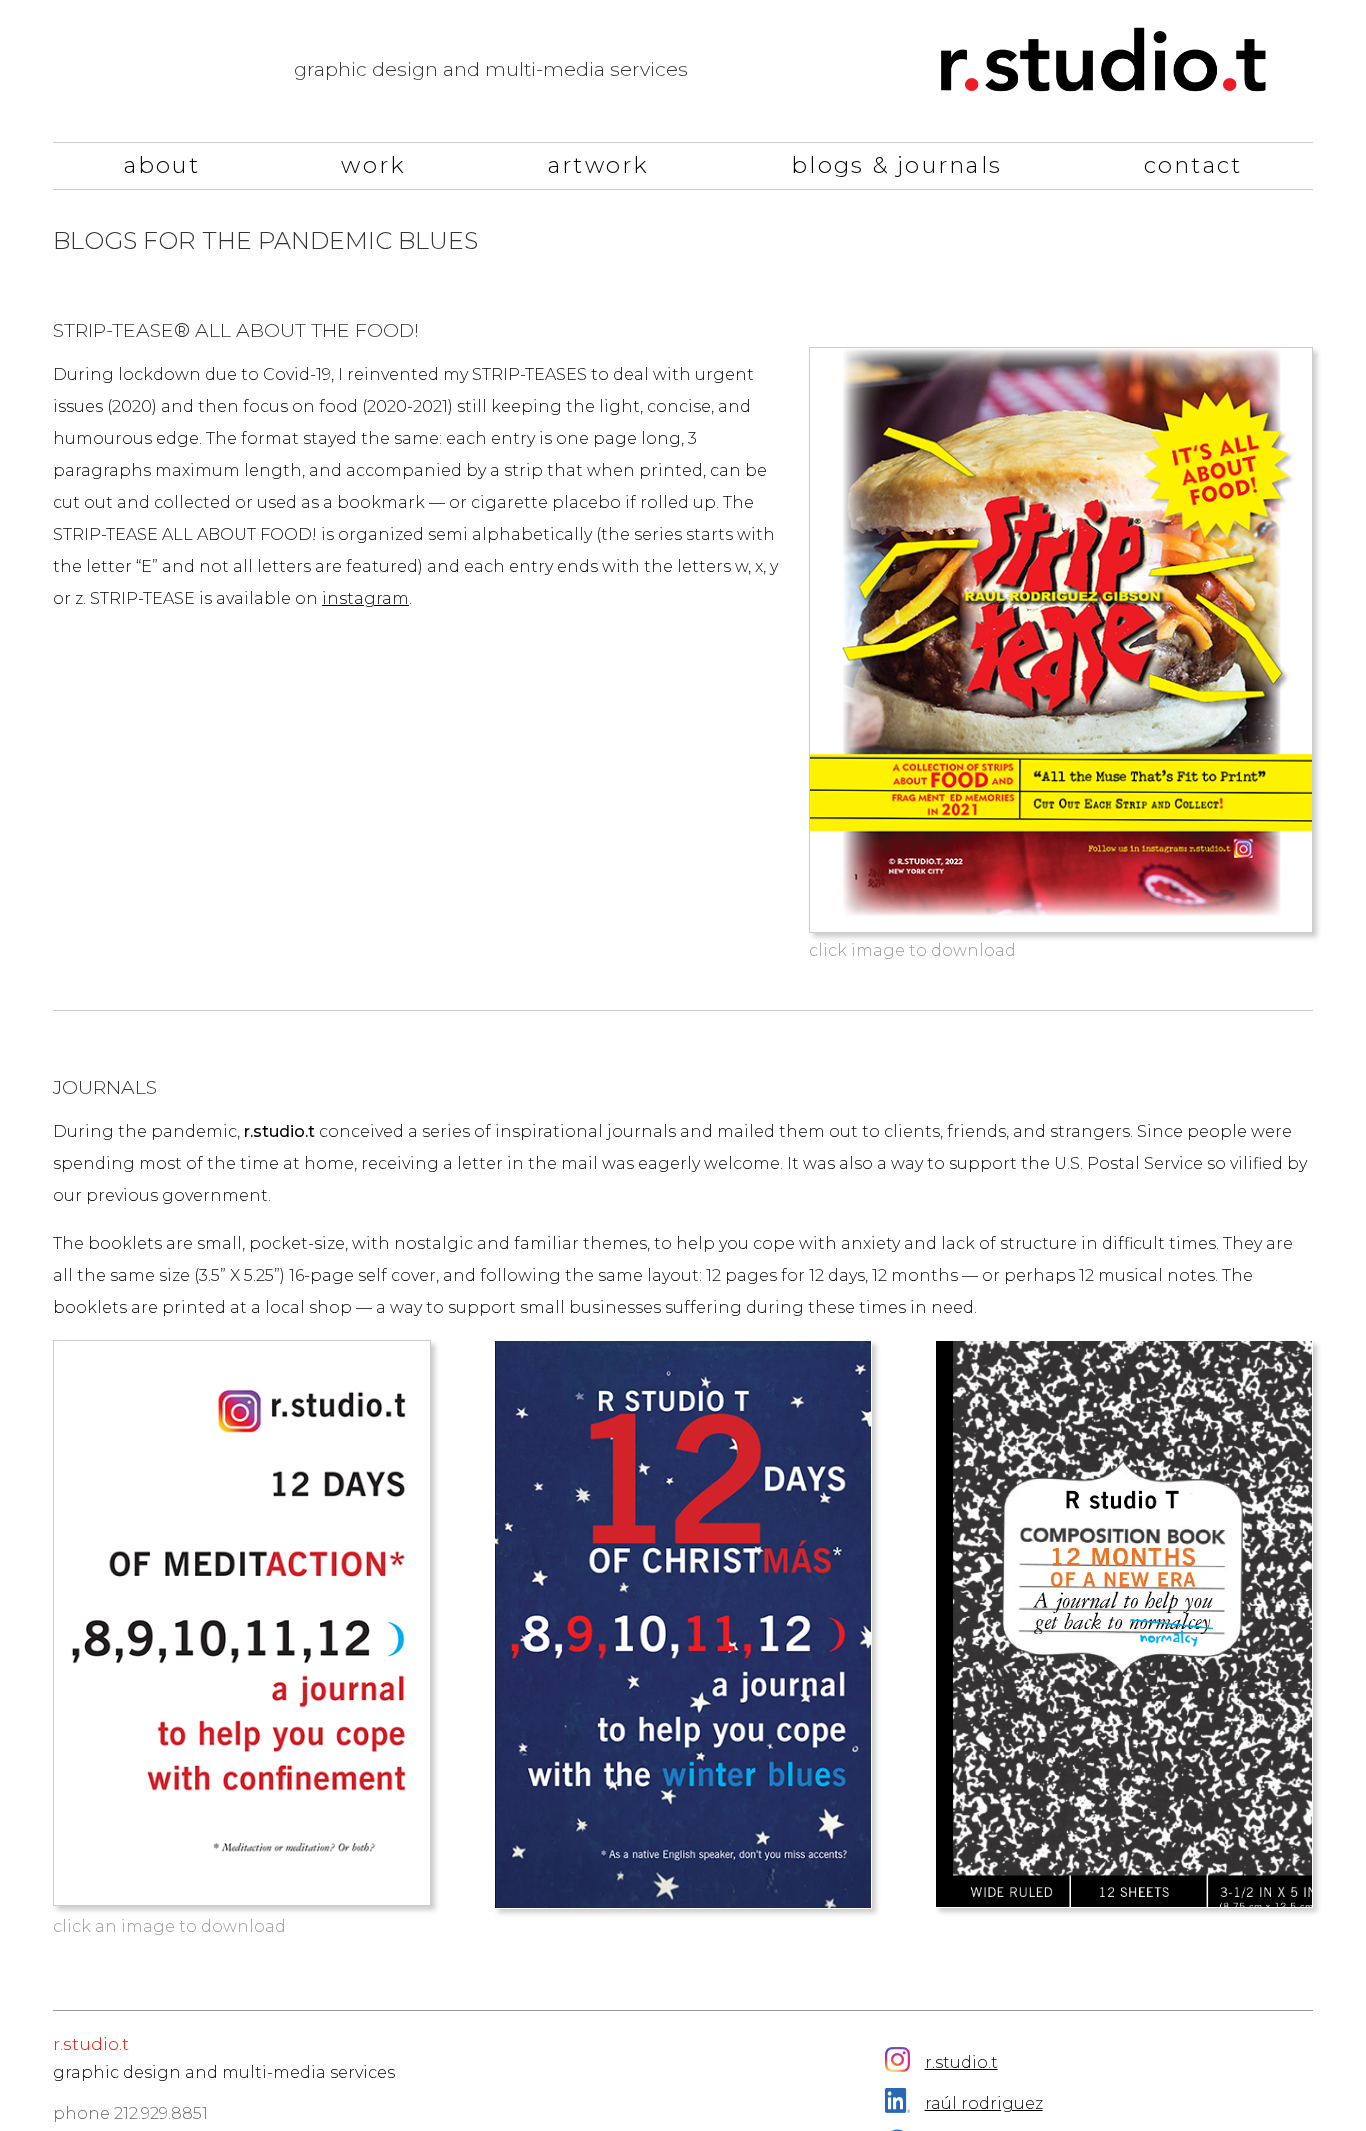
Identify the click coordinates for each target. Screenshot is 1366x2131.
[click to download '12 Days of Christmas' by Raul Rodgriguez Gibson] (683, 1624)
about (162, 166)
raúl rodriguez (984, 2103)
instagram (365, 598)
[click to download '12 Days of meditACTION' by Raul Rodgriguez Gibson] (242, 1623)
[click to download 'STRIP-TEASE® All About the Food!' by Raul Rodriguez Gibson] (1061, 640)
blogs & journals (896, 166)
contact (1193, 166)
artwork (599, 166)
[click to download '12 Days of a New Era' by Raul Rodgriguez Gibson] (1124, 1624)
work (373, 166)
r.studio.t (961, 2062)
